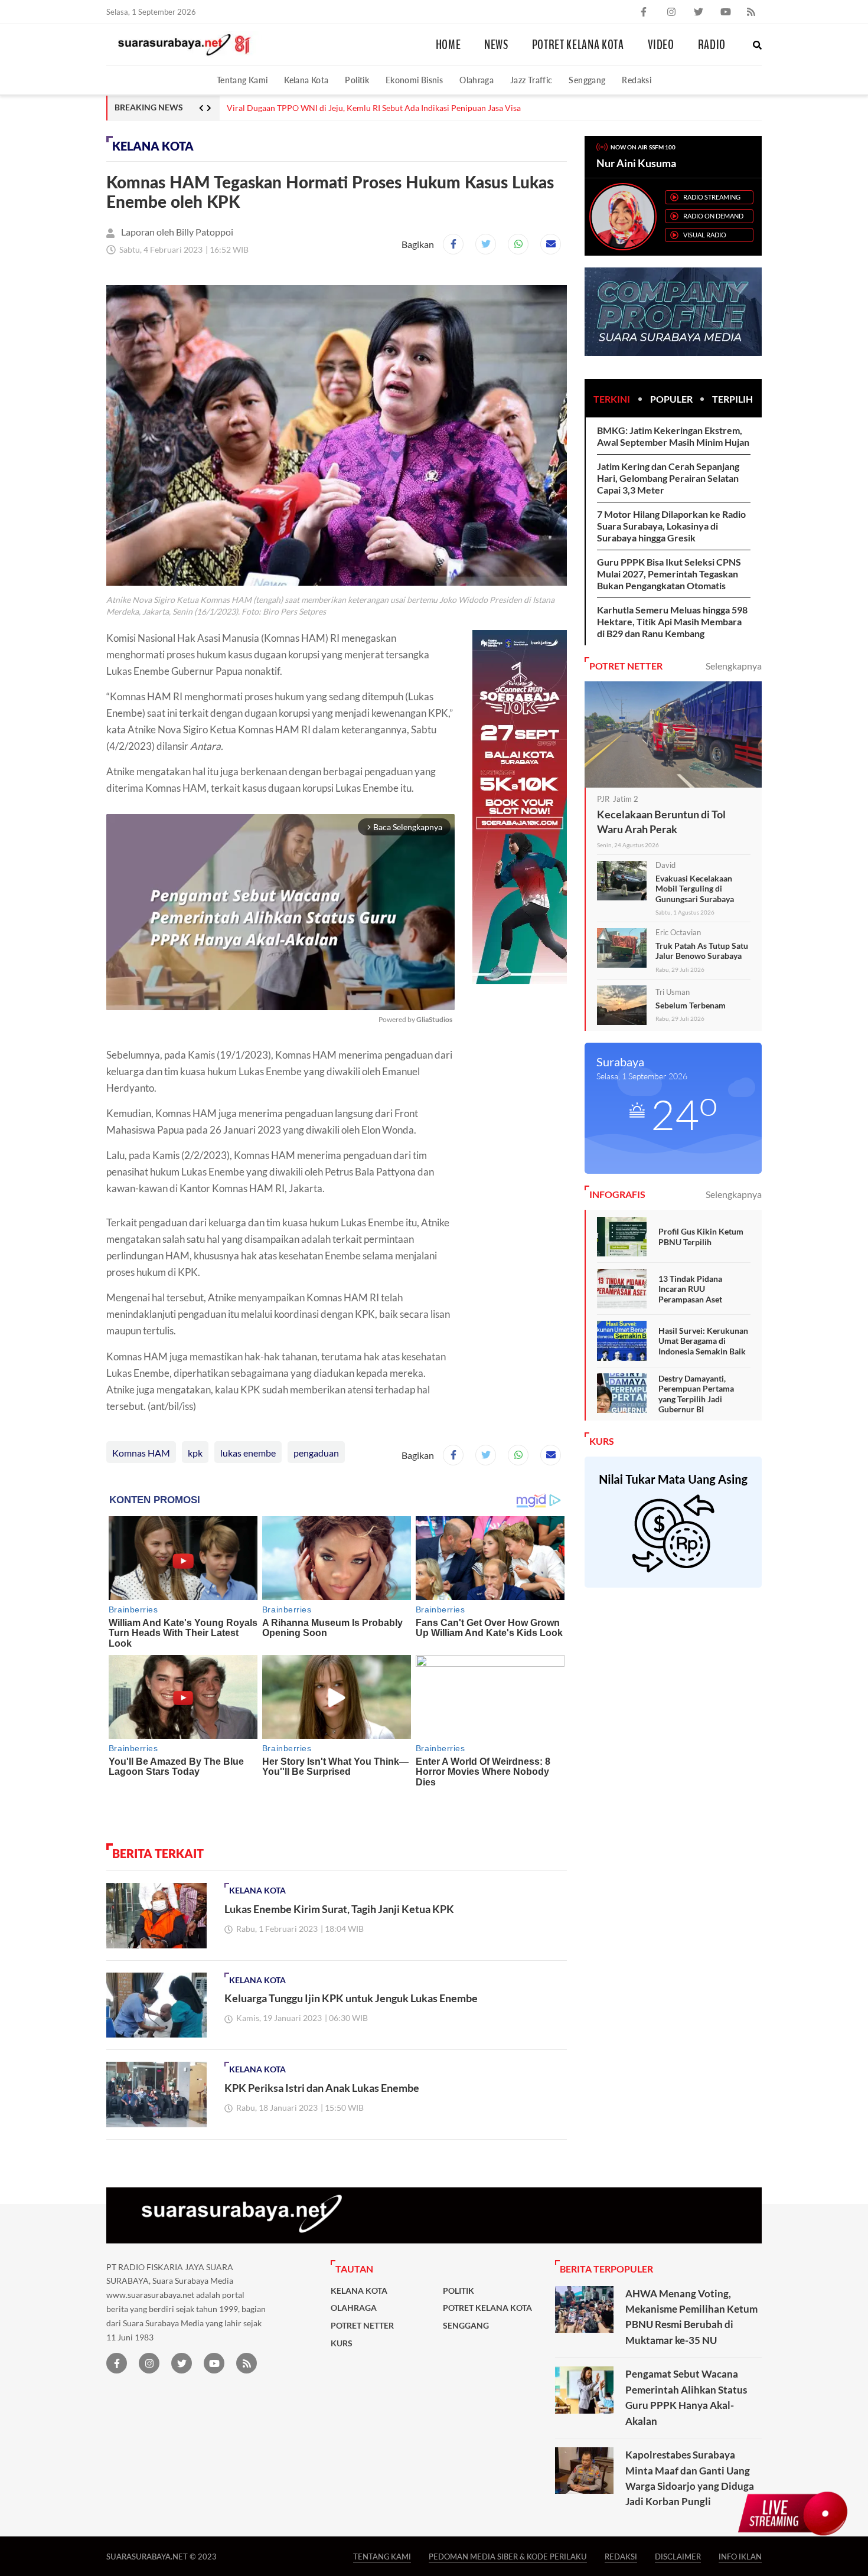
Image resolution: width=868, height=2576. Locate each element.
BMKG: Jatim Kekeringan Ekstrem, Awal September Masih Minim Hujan (673, 436)
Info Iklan (740, 2556)
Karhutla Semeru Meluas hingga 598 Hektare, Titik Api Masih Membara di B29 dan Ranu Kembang (672, 621)
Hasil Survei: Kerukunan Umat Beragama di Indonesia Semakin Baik (703, 1341)
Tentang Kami (242, 80)
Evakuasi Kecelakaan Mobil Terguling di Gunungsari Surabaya (695, 889)
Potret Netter (362, 2326)
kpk (195, 1453)
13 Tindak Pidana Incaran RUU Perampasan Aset (690, 1289)
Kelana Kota (306, 80)
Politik (357, 80)
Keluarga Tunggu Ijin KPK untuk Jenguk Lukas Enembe (351, 1998)
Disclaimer (678, 2556)
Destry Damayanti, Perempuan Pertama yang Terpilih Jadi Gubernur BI (696, 1394)
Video (661, 45)
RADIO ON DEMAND (713, 216)
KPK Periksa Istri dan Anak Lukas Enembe (322, 2088)
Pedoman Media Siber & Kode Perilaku (508, 2556)
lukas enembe (248, 1453)
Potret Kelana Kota (578, 45)
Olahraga (477, 80)
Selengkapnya (734, 666)
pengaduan (316, 1453)
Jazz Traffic (531, 80)
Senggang (587, 80)
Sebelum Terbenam (691, 1005)
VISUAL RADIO (705, 235)
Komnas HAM (141, 1453)
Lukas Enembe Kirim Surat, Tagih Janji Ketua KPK (339, 1909)
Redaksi (637, 80)
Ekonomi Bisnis (414, 80)
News (496, 45)
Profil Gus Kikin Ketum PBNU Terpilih (701, 1237)
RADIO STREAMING (712, 197)
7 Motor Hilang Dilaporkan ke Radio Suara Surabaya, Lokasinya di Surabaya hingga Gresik (671, 526)
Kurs (342, 2343)
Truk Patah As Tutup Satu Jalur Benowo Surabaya (702, 951)
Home (448, 45)
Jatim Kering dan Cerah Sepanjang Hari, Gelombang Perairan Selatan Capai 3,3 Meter (668, 478)
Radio (712, 45)
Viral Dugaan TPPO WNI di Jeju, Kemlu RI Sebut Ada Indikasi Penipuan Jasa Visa (374, 108)
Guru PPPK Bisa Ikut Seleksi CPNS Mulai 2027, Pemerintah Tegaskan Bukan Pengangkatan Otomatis (669, 574)
